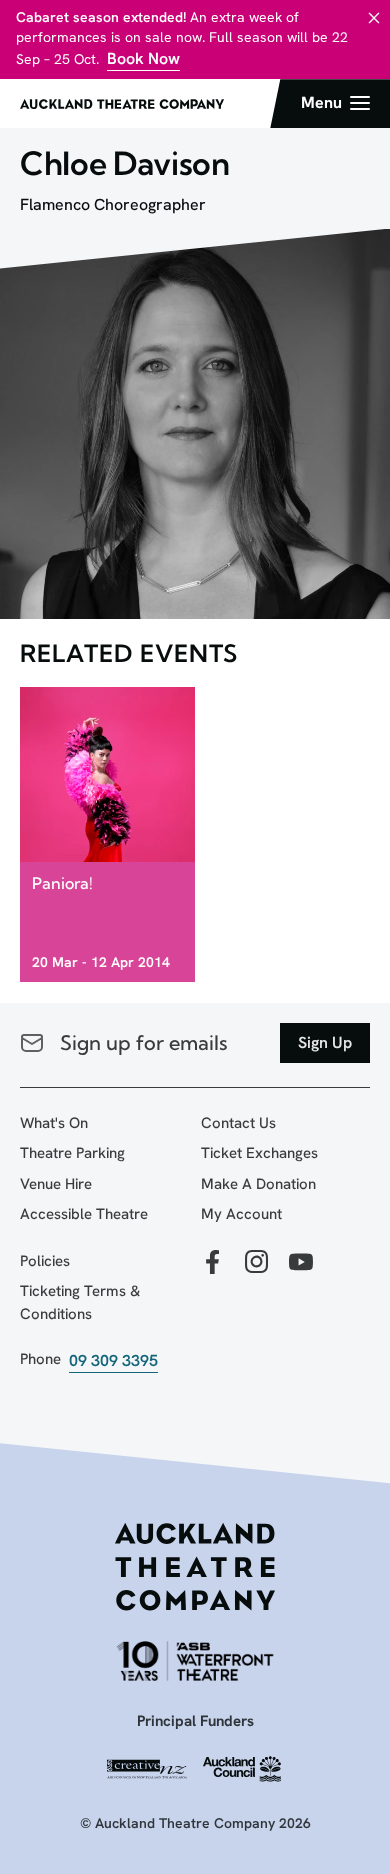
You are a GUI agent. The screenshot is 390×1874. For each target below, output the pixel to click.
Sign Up (325, 1042)
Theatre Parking (72, 1153)
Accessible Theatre (84, 1214)
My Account (241, 1214)
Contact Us (238, 1123)
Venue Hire (56, 1184)
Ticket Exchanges (259, 1153)
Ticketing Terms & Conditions (80, 1302)
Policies (45, 1261)
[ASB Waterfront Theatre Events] (195, 1660)
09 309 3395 (113, 1360)
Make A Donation (258, 1184)
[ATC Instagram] (257, 1263)
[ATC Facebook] (213, 1263)
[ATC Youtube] (301, 1263)
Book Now (143, 58)
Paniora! (62, 883)
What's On (54, 1123)
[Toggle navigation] (335, 103)
